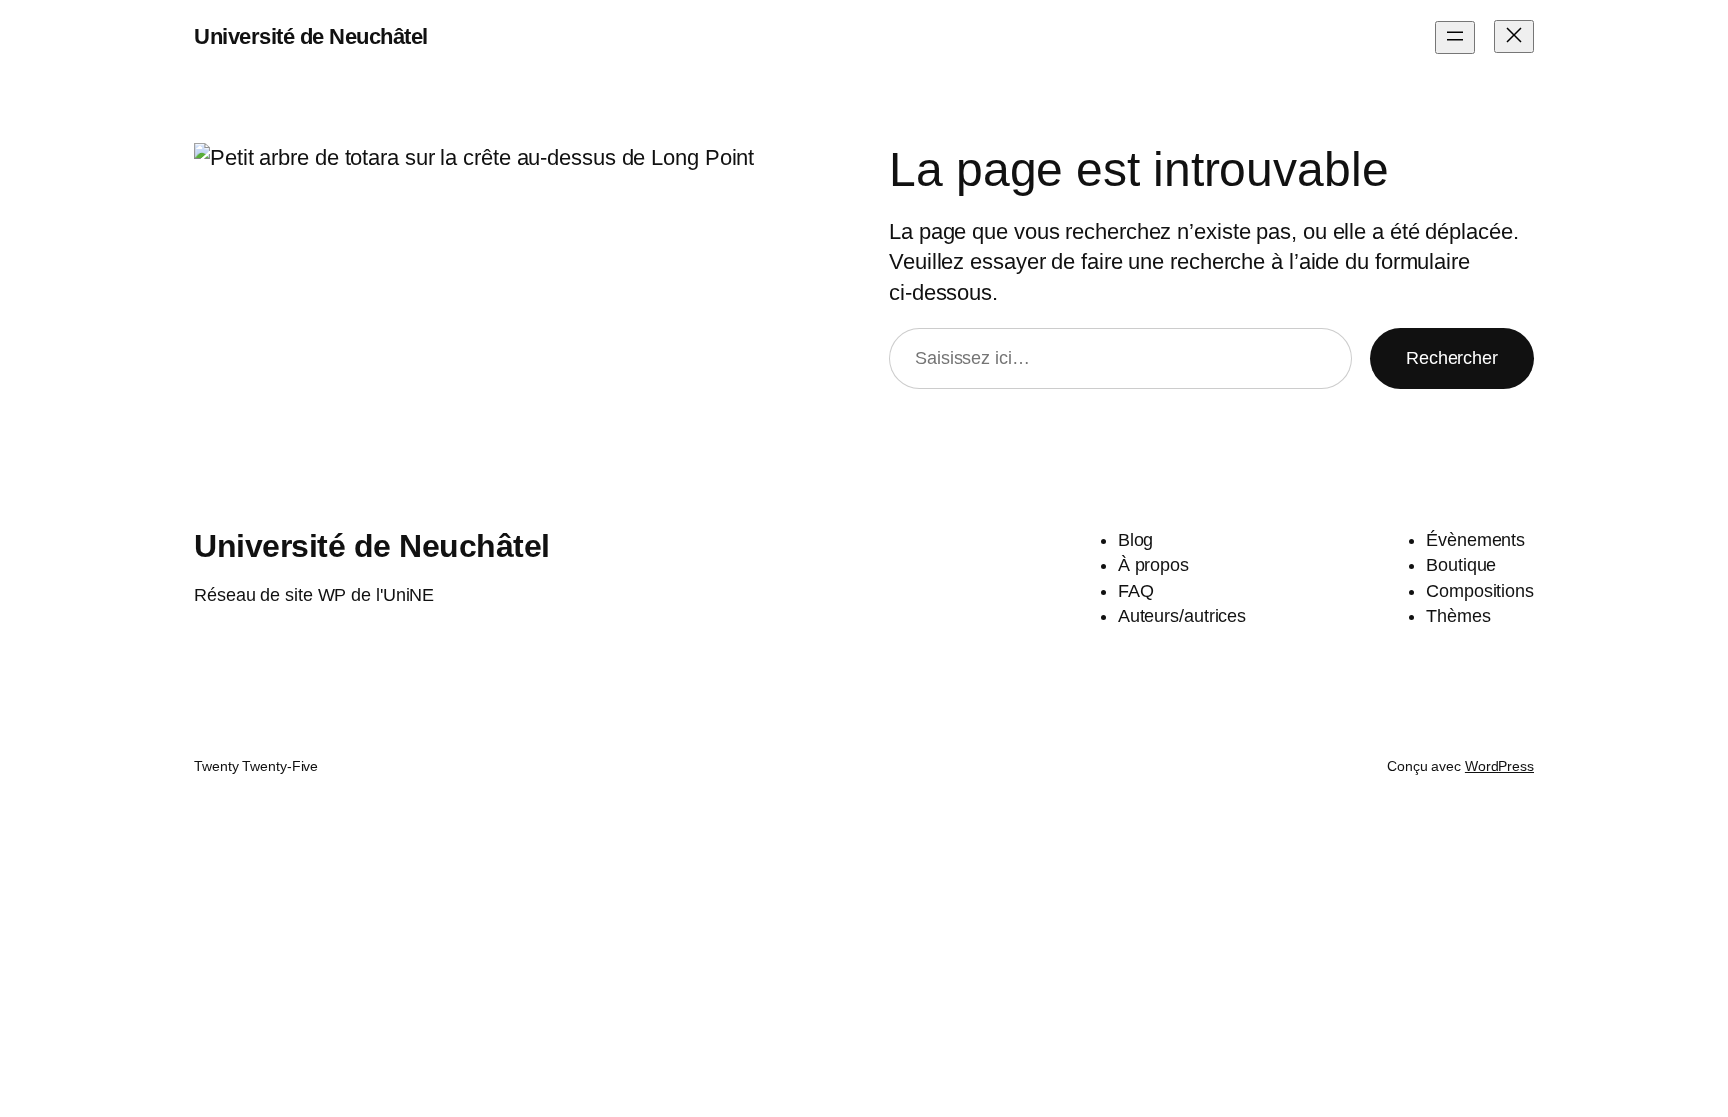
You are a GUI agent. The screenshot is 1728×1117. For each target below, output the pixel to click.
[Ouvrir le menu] (1455, 37)
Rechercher (1452, 358)
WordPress (1499, 766)
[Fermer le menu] (1514, 36)
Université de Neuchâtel (311, 36)
